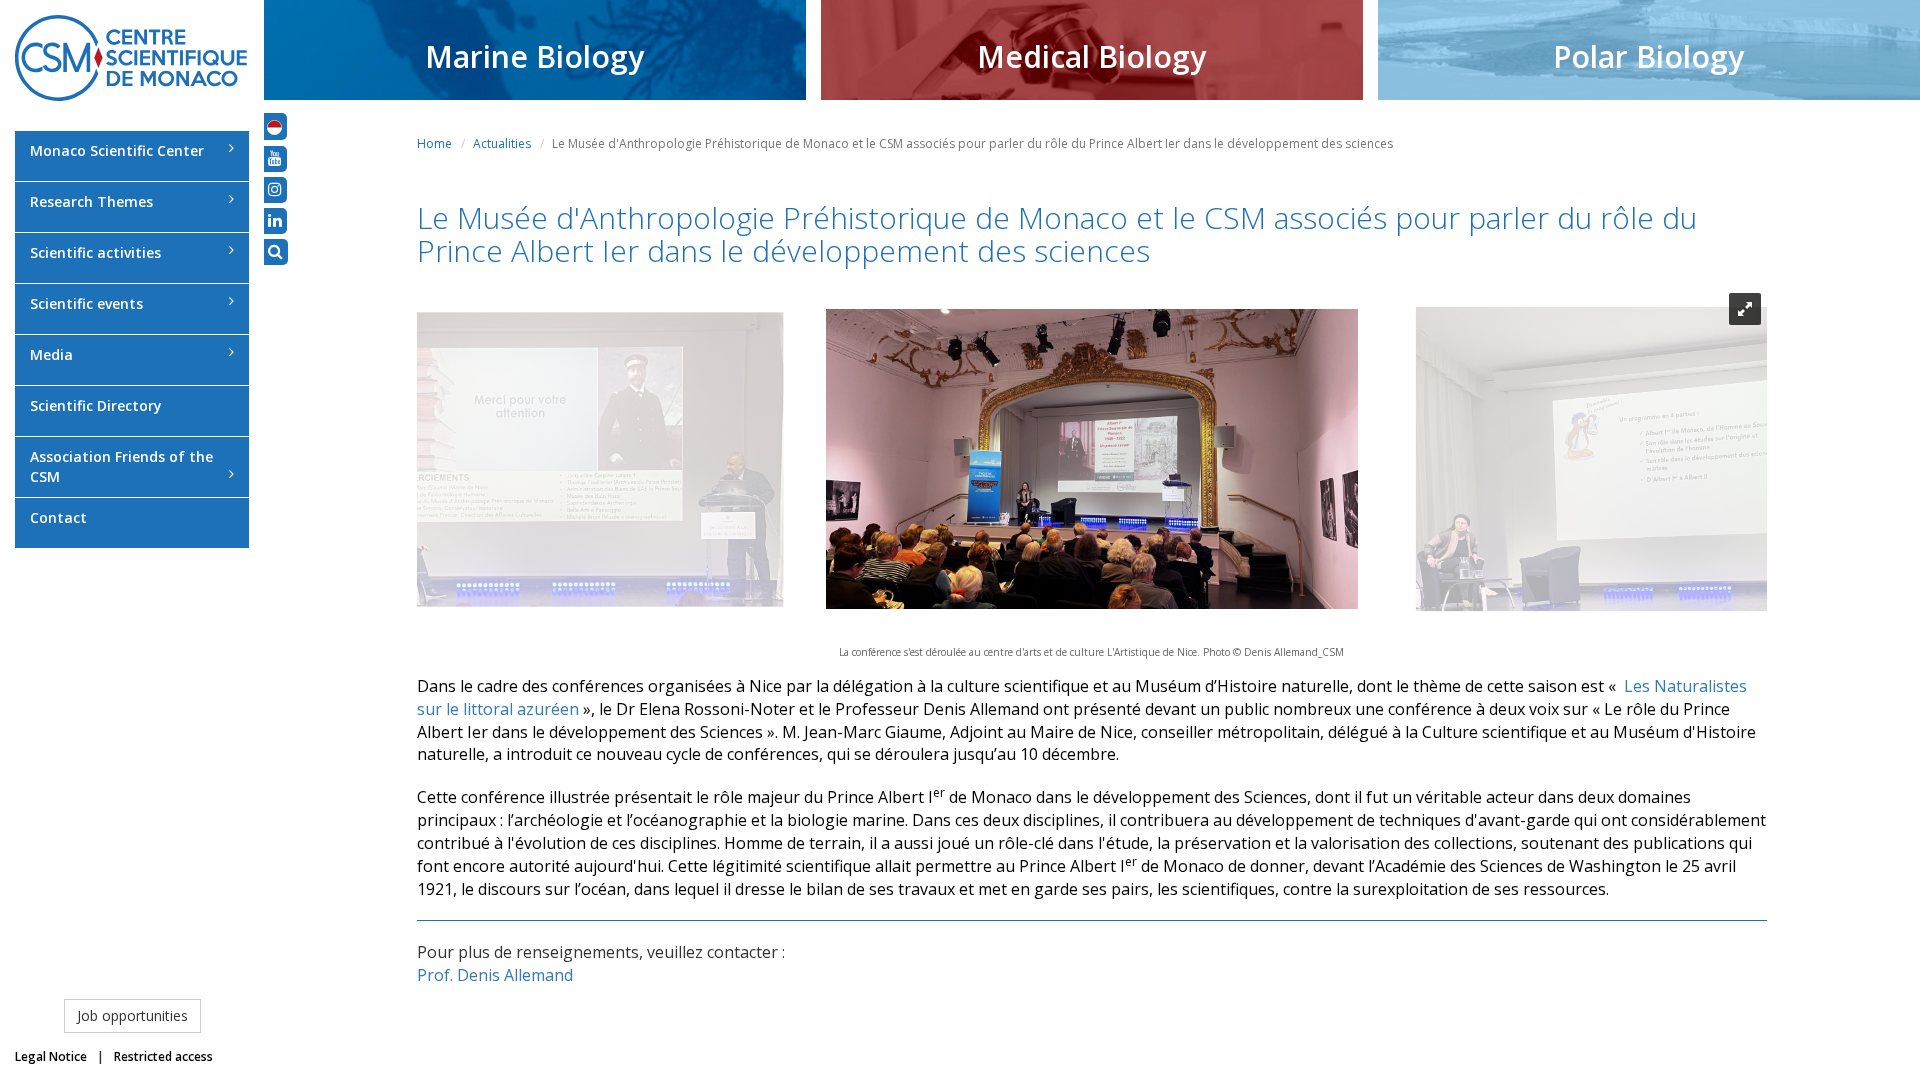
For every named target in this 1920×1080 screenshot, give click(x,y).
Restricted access (163, 1056)
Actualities (502, 143)
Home (434, 143)
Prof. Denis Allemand (495, 975)
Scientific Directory (96, 405)
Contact (58, 517)
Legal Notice (51, 1056)
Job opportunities (132, 1015)
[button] (274, 126)
